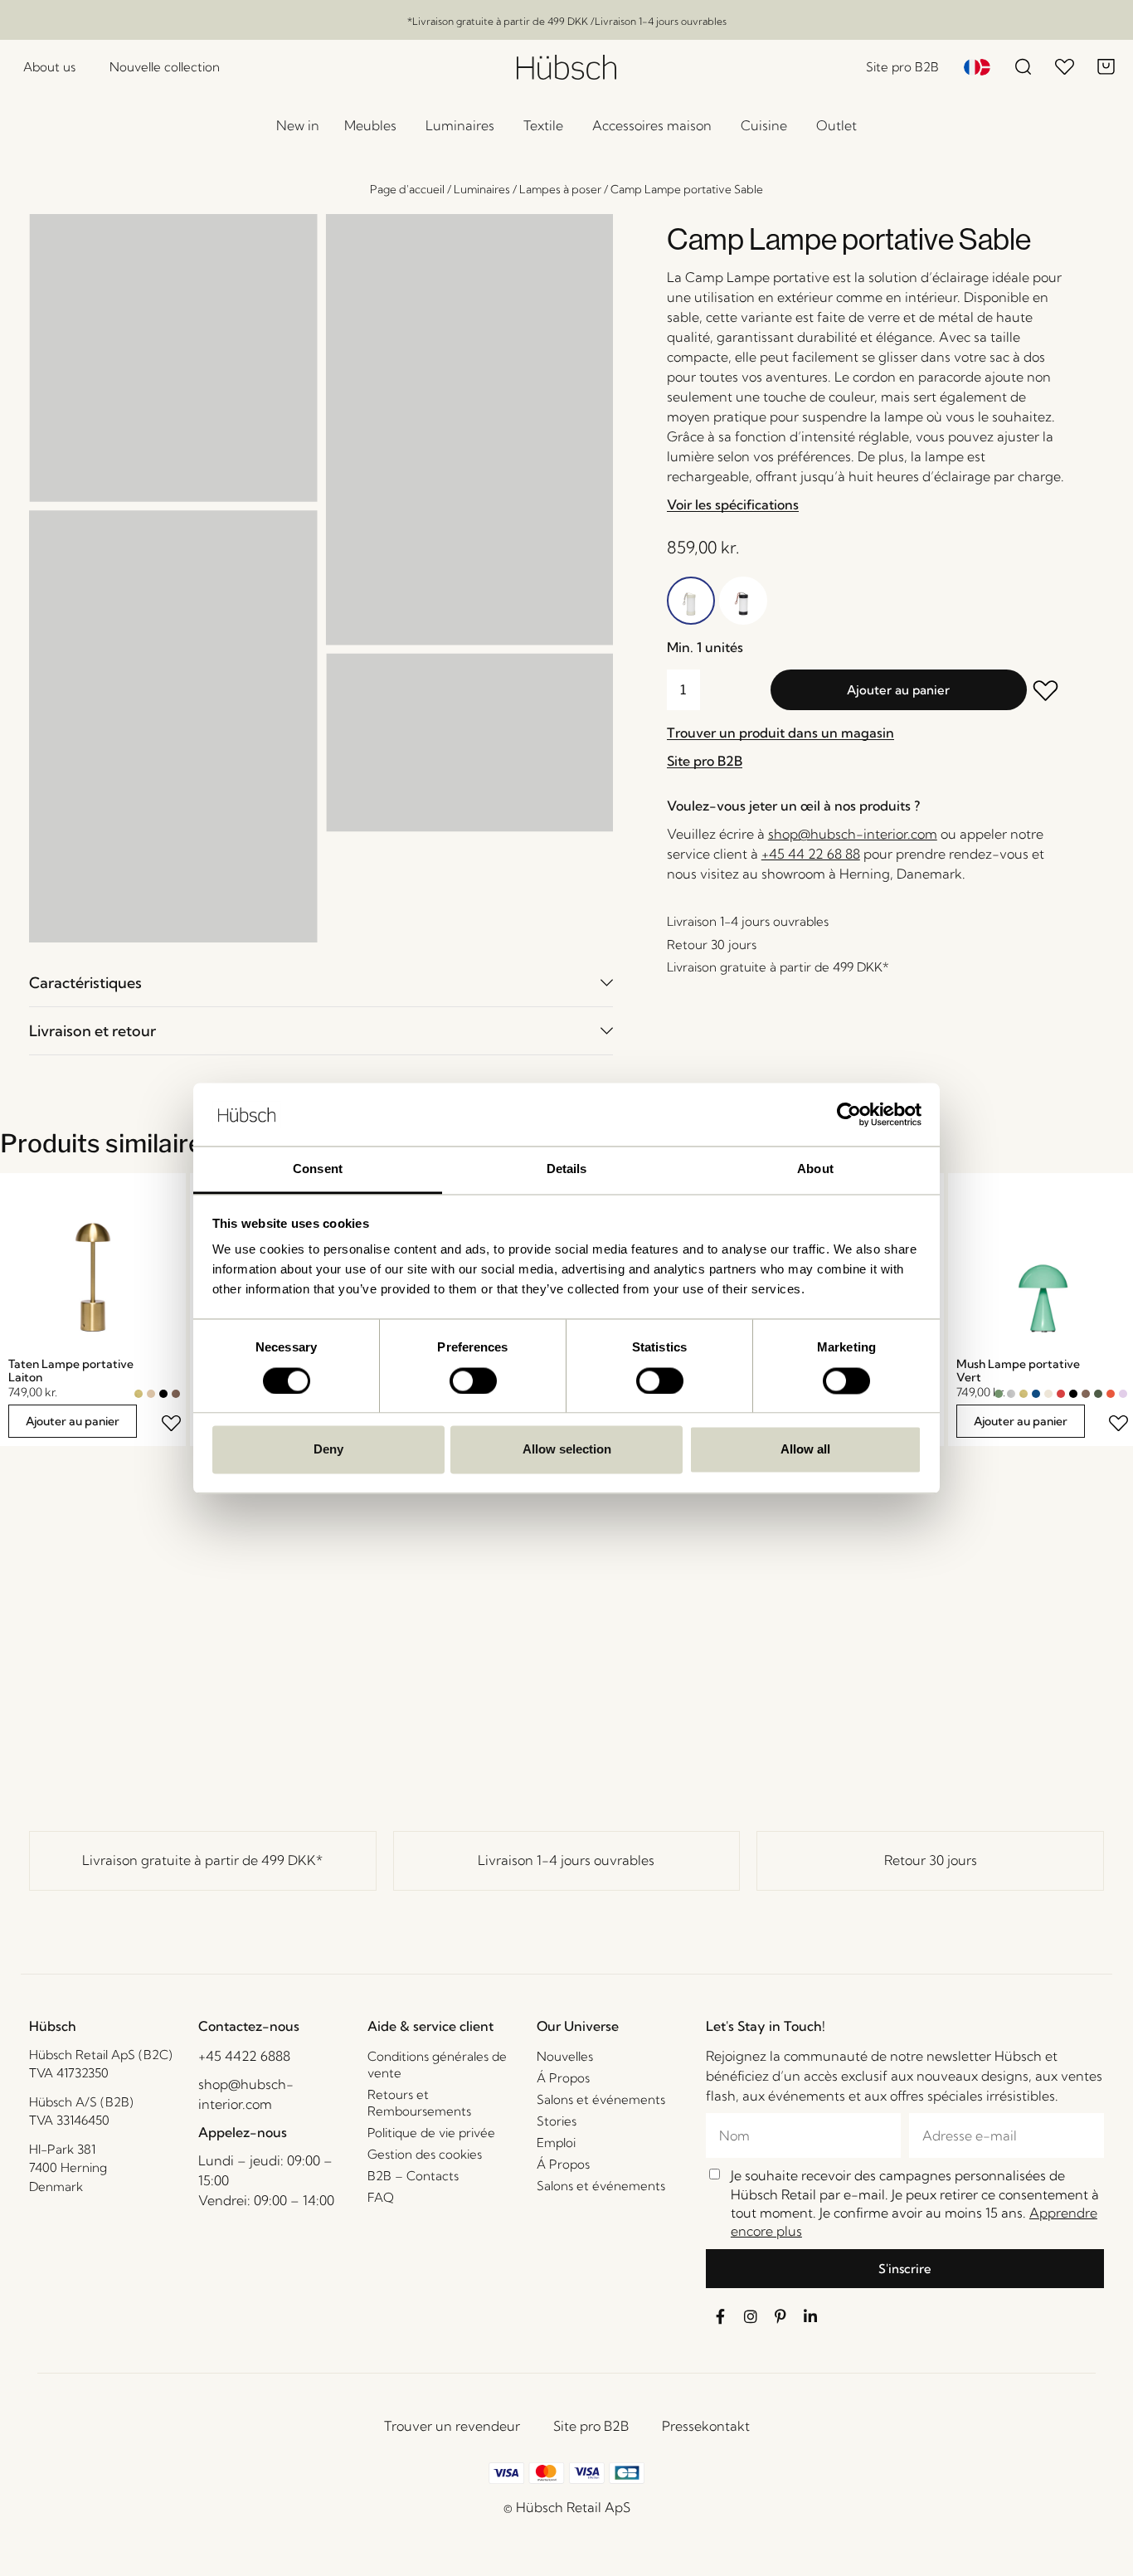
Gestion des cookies (425, 2154)
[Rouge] (1061, 1394)
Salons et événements (601, 2099)
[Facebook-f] (721, 2316)
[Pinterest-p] (780, 2316)
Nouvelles (565, 2056)
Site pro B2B (591, 2426)
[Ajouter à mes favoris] (1047, 692)
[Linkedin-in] (810, 2316)
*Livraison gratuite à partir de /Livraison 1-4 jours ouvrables (567, 21)
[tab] (321, 983)
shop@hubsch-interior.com (853, 834)
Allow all (805, 1450)
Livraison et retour (92, 1031)
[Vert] (999, 1394)
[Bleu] (1036, 1394)
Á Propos (563, 2078)
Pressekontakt (706, 2426)
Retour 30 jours (931, 1860)
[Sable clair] (1048, 1394)
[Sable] (151, 1394)
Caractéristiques (85, 983)
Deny (328, 1450)
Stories (557, 2121)
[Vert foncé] (1098, 1394)
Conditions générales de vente (437, 2065)
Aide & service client (430, 2026)
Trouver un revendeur (452, 2426)
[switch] (473, 1381)
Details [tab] (567, 1169)
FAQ (381, 2197)
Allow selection (567, 1450)
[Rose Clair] (1123, 1394)
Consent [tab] (318, 1169)
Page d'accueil (407, 189)
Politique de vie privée (431, 2133)
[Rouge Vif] (1111, 1394)
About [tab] (815, 1169)
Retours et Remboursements (419, 2103)
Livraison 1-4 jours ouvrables (566, 1860)
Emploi (556, 2143)
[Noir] (163, 1394)
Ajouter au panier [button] (73, 1421)
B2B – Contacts (413, 2176)
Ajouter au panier (898, 690)
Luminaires (482, 189)
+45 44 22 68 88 (811, 854)
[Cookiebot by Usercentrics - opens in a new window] (849, 1114)
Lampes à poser (560, 189)
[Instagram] (751, 2316)
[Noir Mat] (1073, 1394)
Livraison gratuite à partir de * (202, 1860)
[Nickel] (1011, 1394)
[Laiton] (139, 1394)
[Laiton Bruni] (176, 1394)
